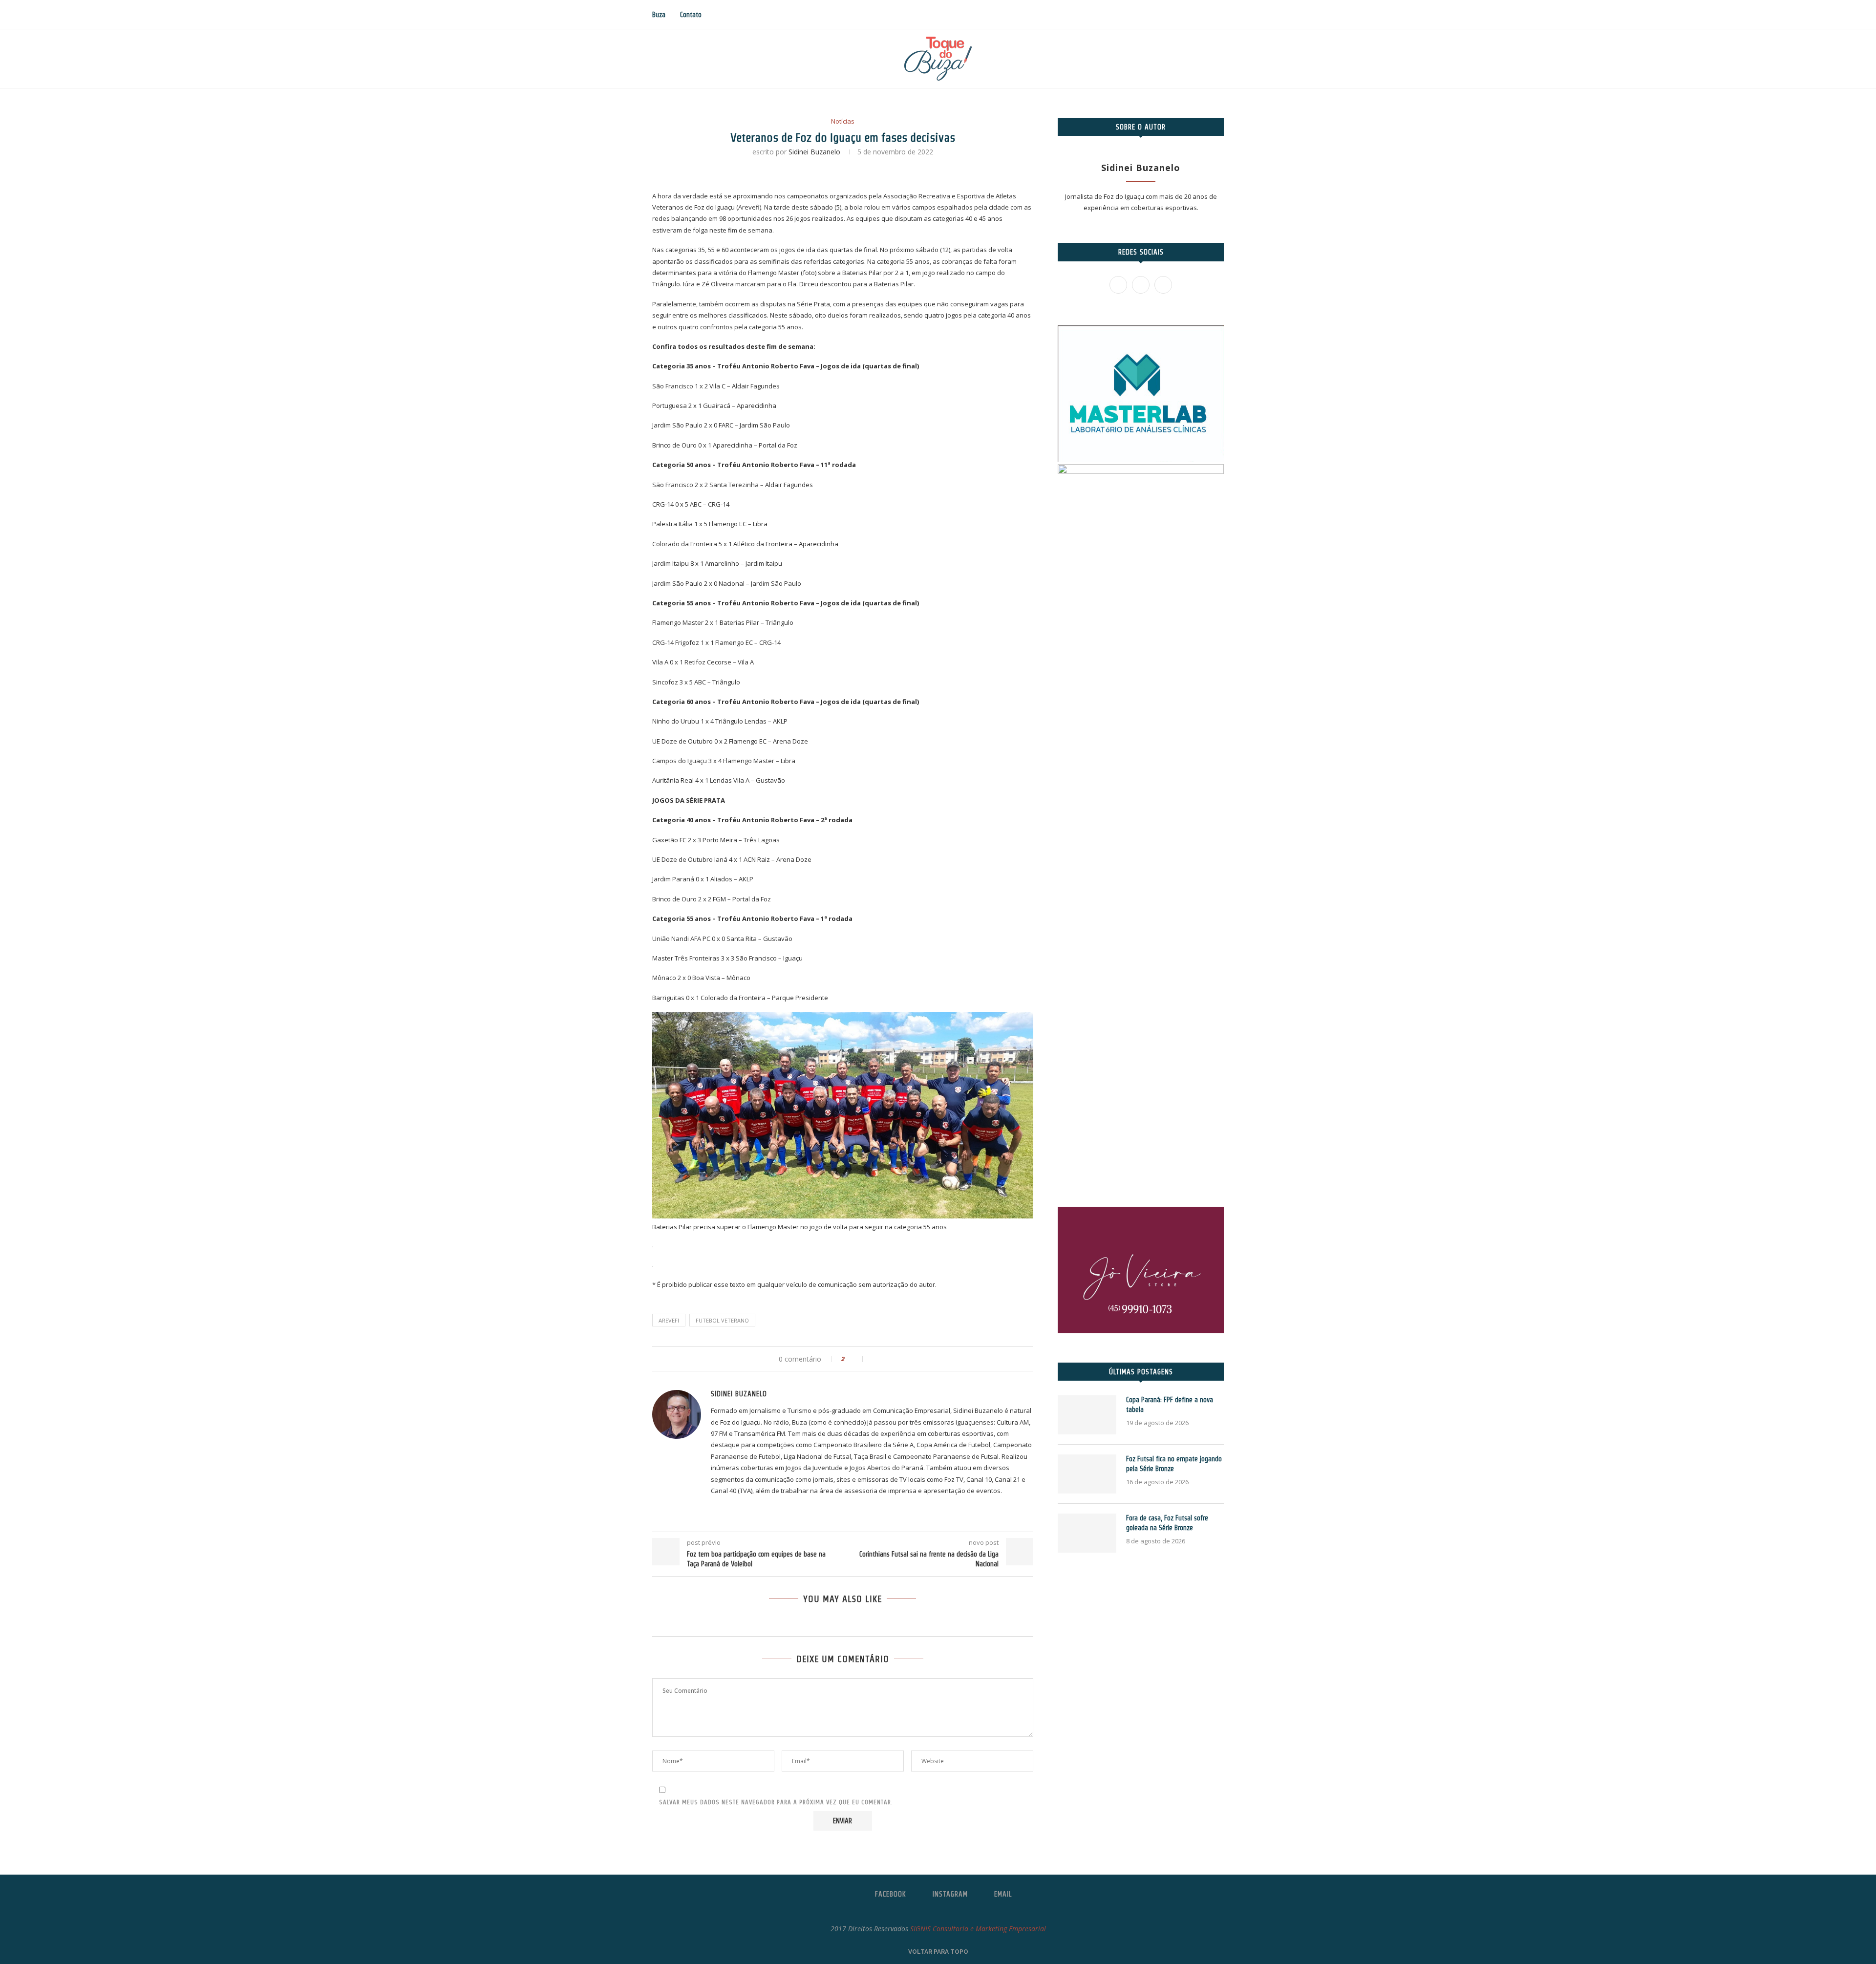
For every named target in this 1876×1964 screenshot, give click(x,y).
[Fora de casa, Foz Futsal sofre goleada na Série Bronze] (1087, 1533)
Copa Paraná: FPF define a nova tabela (1170, 1405)
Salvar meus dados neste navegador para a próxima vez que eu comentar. (776, 1802)
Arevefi (669, 1320)
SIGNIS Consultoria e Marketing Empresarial (978, 1929)
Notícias (843, 122)
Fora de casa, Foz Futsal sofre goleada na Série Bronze (1167, 1523)
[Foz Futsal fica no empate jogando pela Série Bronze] (1087, 1474)
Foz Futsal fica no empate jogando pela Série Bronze (1174, 1464)
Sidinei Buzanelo (814, 152)
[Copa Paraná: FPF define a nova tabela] (1087, 1415)
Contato (691, 15)
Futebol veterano (722, 1320)
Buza (659, 15)
